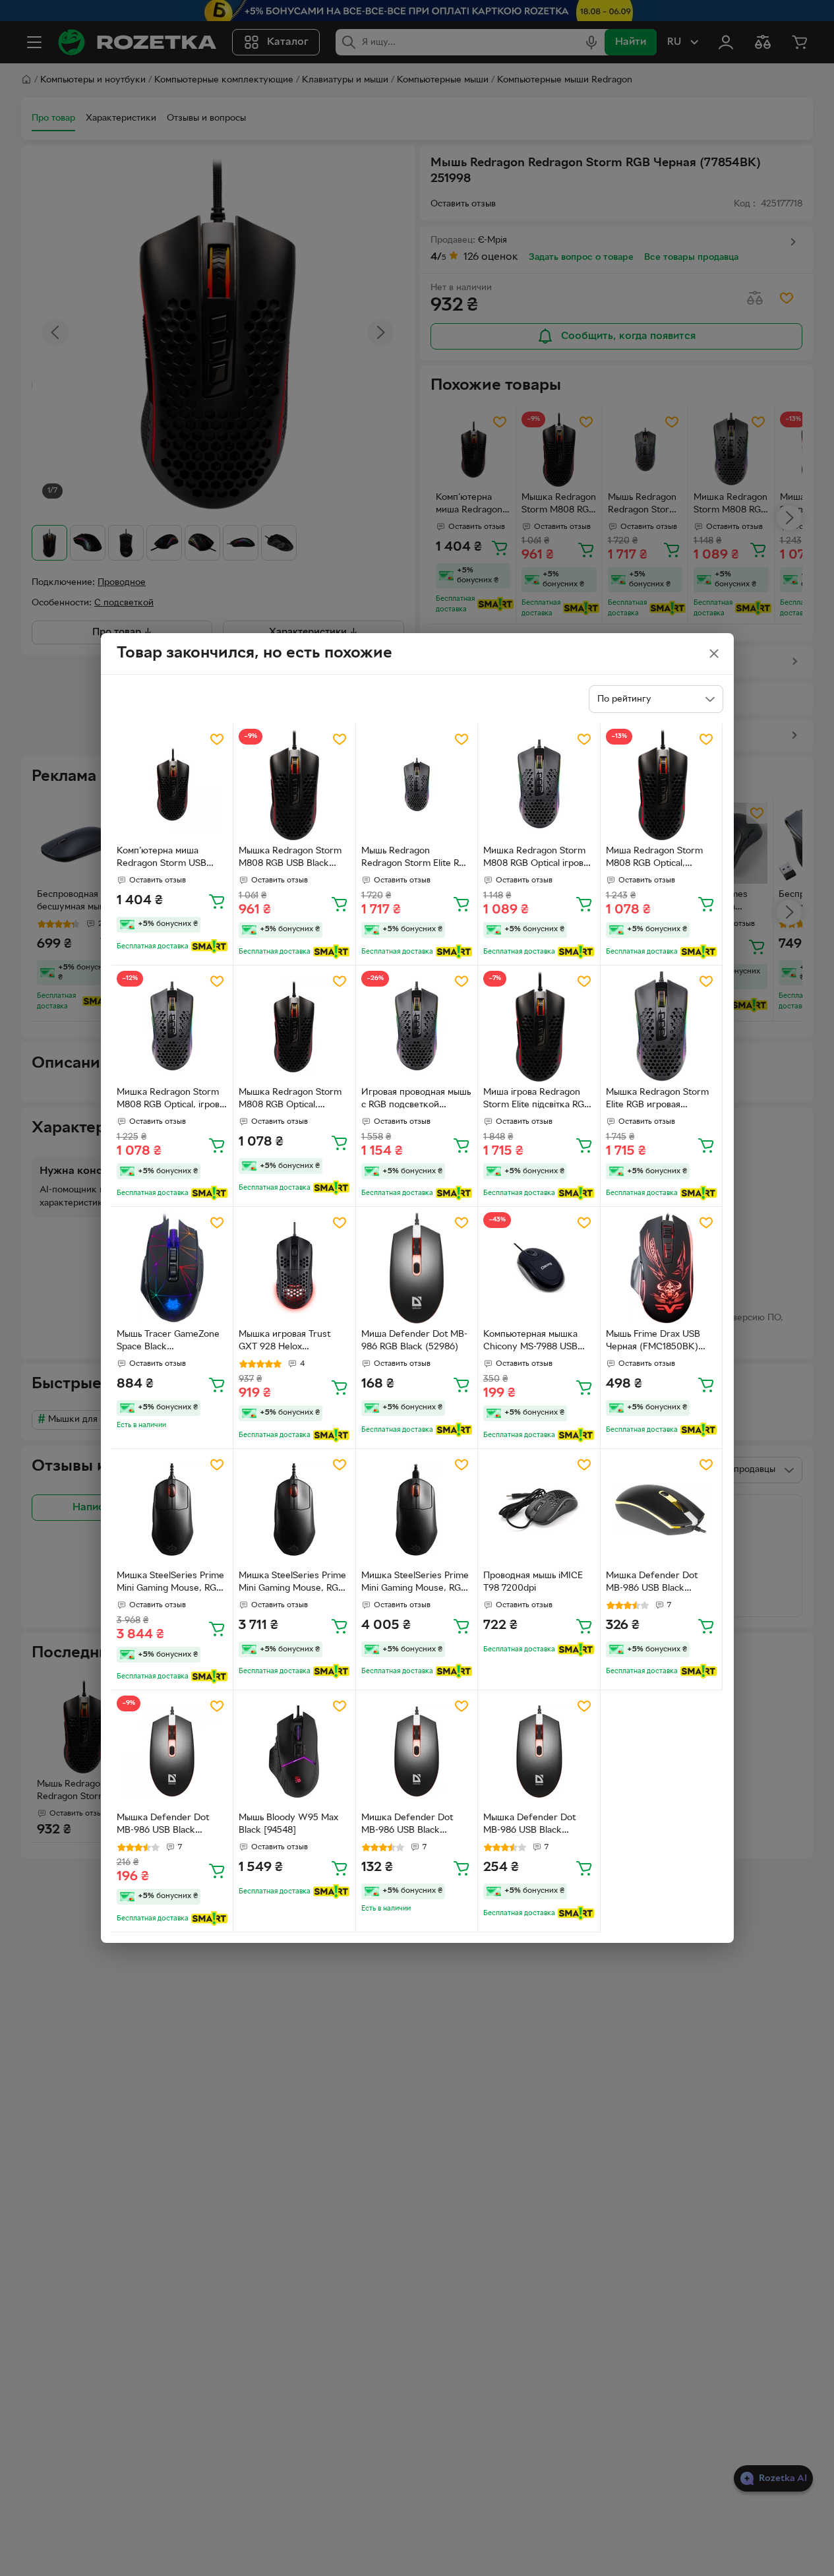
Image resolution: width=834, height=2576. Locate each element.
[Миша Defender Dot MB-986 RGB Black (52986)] (417, 1268)
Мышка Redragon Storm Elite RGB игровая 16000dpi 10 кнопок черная (657, 1100)
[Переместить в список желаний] (217, 739)
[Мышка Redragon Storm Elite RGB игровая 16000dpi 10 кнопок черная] (662, 1027)
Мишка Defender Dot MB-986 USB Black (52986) (652, 1583)
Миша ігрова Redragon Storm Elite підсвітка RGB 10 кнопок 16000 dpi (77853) (537, 1100)
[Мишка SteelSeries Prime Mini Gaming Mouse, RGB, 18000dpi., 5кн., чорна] (172, 1510)
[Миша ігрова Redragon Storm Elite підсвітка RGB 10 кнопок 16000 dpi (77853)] (539, 1027)
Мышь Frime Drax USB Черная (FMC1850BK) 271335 (653, 1342)
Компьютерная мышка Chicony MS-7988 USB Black (530, 1342)
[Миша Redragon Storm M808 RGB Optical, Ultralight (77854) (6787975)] (662, 784)
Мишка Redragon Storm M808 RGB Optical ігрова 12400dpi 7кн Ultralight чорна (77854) (536, 859)
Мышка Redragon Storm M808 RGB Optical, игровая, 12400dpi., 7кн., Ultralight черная (291, 1100)
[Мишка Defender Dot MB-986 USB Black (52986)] (662, 1510)
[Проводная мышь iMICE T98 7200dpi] (539, 1510)
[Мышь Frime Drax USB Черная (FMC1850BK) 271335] (662, 1268)
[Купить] (217, 901)
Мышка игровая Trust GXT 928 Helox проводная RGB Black (284, 1342)
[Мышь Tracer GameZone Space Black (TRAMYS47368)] (172, 1268)
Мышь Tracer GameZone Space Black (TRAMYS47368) (168, 1342)
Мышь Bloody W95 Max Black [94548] (288, 1824)
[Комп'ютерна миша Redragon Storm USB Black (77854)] (172, 784)
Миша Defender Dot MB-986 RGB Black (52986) (414, 1341)
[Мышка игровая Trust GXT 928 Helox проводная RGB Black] (294, 1268)
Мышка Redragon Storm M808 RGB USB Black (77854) (290, 859)
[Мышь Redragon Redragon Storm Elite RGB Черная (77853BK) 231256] (417, 784)
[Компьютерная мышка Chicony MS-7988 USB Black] (539, 1268)
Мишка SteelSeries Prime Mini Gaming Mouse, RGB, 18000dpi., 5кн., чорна (171, 1583)
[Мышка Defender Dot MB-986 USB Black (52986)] (172, 1751)
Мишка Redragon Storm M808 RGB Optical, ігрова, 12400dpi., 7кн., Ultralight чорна (172, 1100)
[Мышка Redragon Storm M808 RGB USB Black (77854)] (294, 784)
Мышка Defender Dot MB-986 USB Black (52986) (163, 1825)
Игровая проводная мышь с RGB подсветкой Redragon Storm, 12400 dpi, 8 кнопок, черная (416, 1100)
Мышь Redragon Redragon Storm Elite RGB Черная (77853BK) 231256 (416, 859)
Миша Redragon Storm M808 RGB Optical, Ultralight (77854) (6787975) (654, 859)
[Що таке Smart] (209, 946)
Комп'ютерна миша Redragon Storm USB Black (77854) (162, 859)
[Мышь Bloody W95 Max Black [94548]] (294, 1751)
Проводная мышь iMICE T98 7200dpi (533, 1582)
